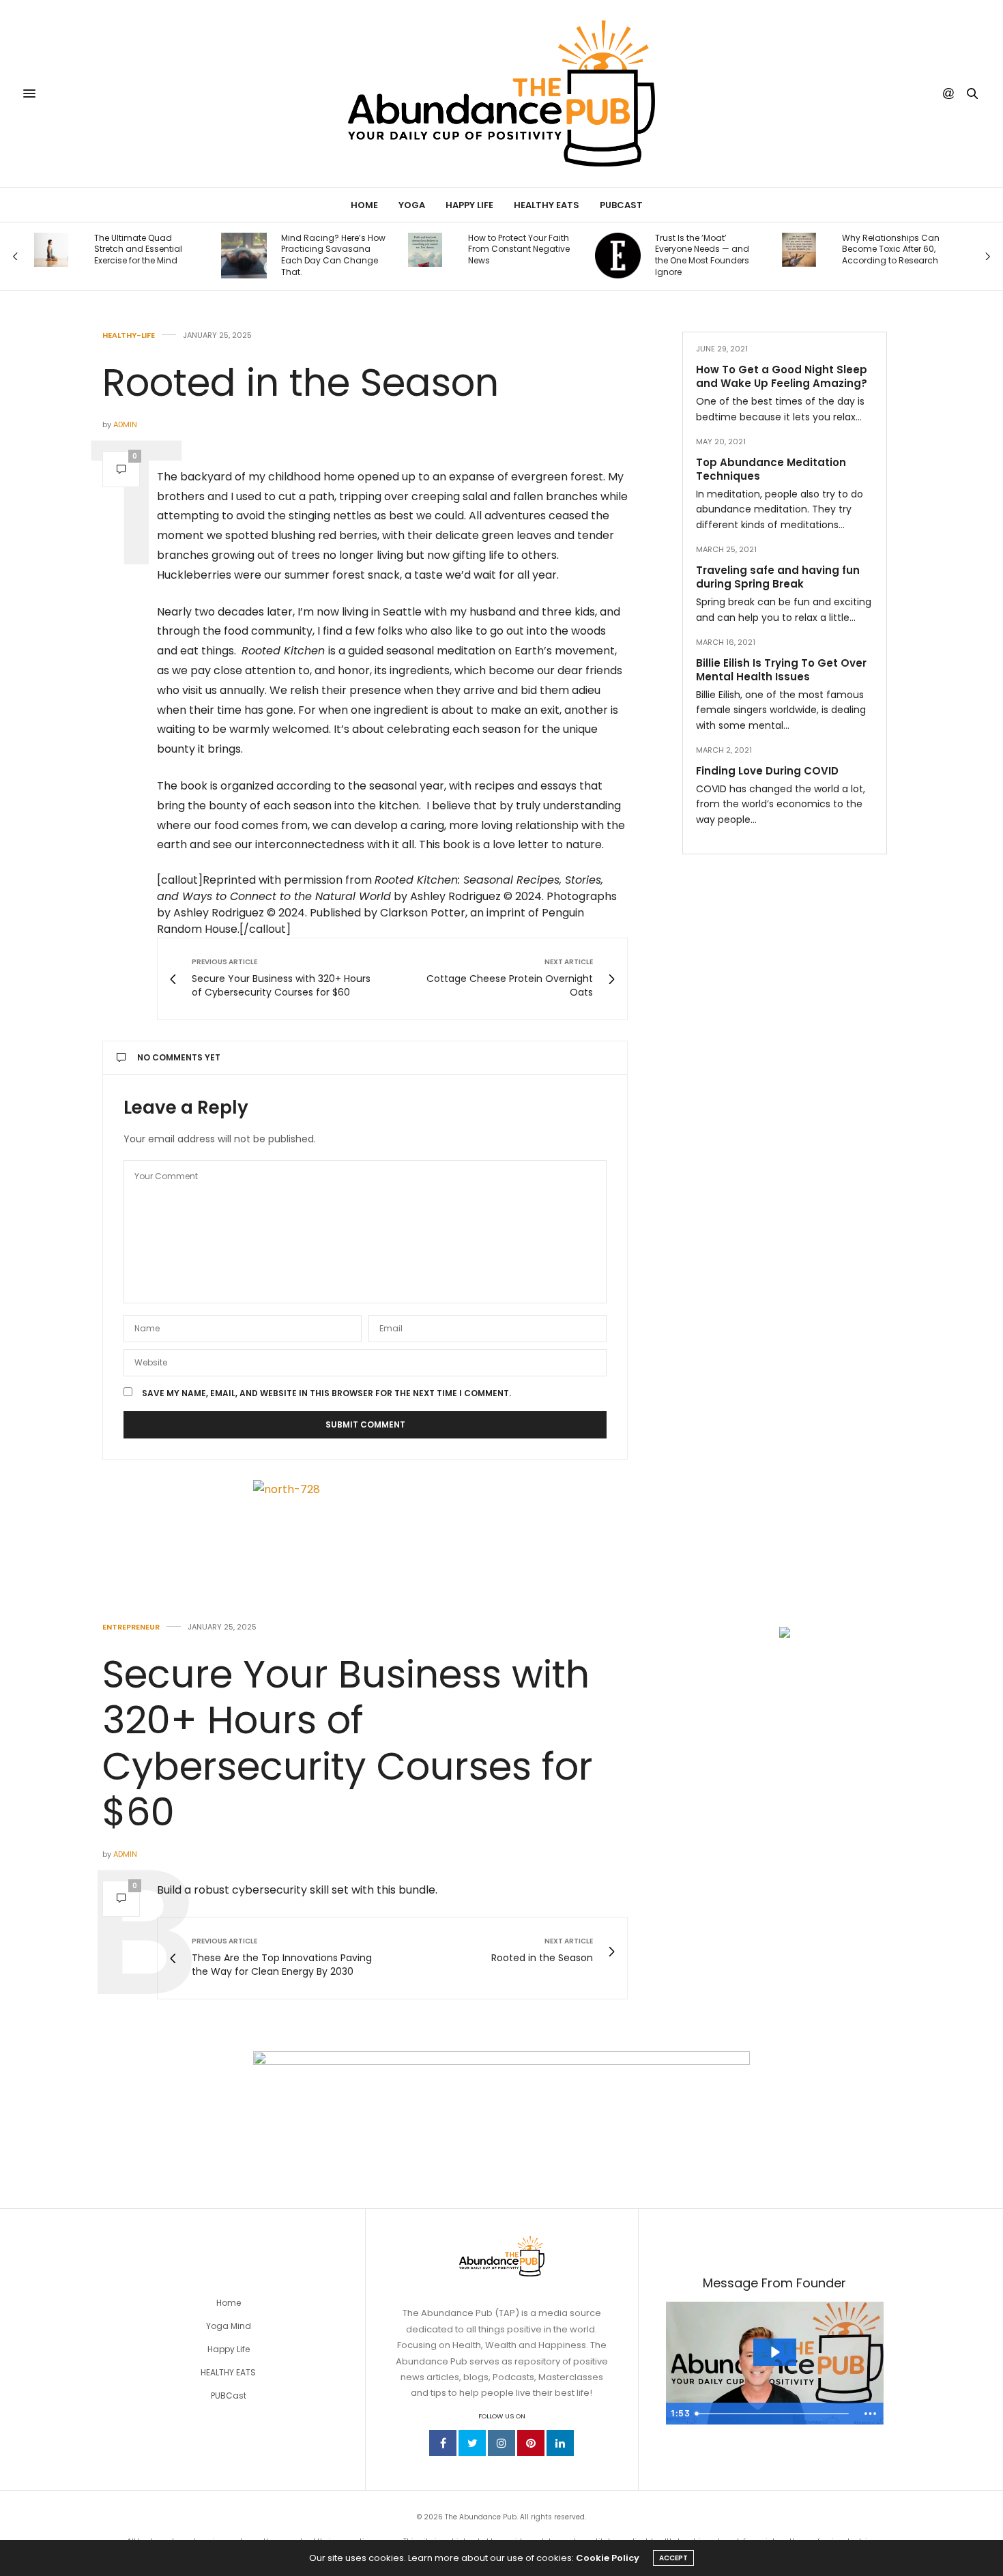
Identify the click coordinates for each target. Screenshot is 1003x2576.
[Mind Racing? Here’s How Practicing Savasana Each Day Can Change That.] (244, 256)
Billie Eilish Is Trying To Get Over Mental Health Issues (781, 670)
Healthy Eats (547, 205)
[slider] (774, 2414)
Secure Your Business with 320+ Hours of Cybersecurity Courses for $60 (348, 1743)
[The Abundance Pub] (501, 93)
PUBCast (621, 205)
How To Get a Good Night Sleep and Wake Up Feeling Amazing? (782, 376)
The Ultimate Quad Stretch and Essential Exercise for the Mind (138, 250)
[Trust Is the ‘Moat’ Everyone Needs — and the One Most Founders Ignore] (618, 256)
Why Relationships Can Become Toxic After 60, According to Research (891, 250)
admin (125, 424)
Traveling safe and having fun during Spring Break (778, 577)
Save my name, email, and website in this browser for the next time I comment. (326, 1393)
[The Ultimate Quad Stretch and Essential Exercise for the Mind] (51, 250)
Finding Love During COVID (767, 771)
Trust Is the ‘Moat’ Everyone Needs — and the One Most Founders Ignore (702, 255)
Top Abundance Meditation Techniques (771, 469)
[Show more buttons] (871, 2414)
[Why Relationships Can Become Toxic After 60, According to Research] (799, 250)
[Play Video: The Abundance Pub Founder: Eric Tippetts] (774, 2352)
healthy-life (129, 335)
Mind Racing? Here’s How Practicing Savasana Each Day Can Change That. (333, 255)
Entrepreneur (131, 1627)
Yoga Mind (229, 2326)
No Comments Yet (179, 1057)
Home (364, 205)
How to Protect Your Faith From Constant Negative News (519, 250)
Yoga (412, 205)
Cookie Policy (608, 2558)
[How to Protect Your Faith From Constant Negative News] (425, 250)
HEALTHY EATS (228, 2372)
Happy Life (469, 205)
